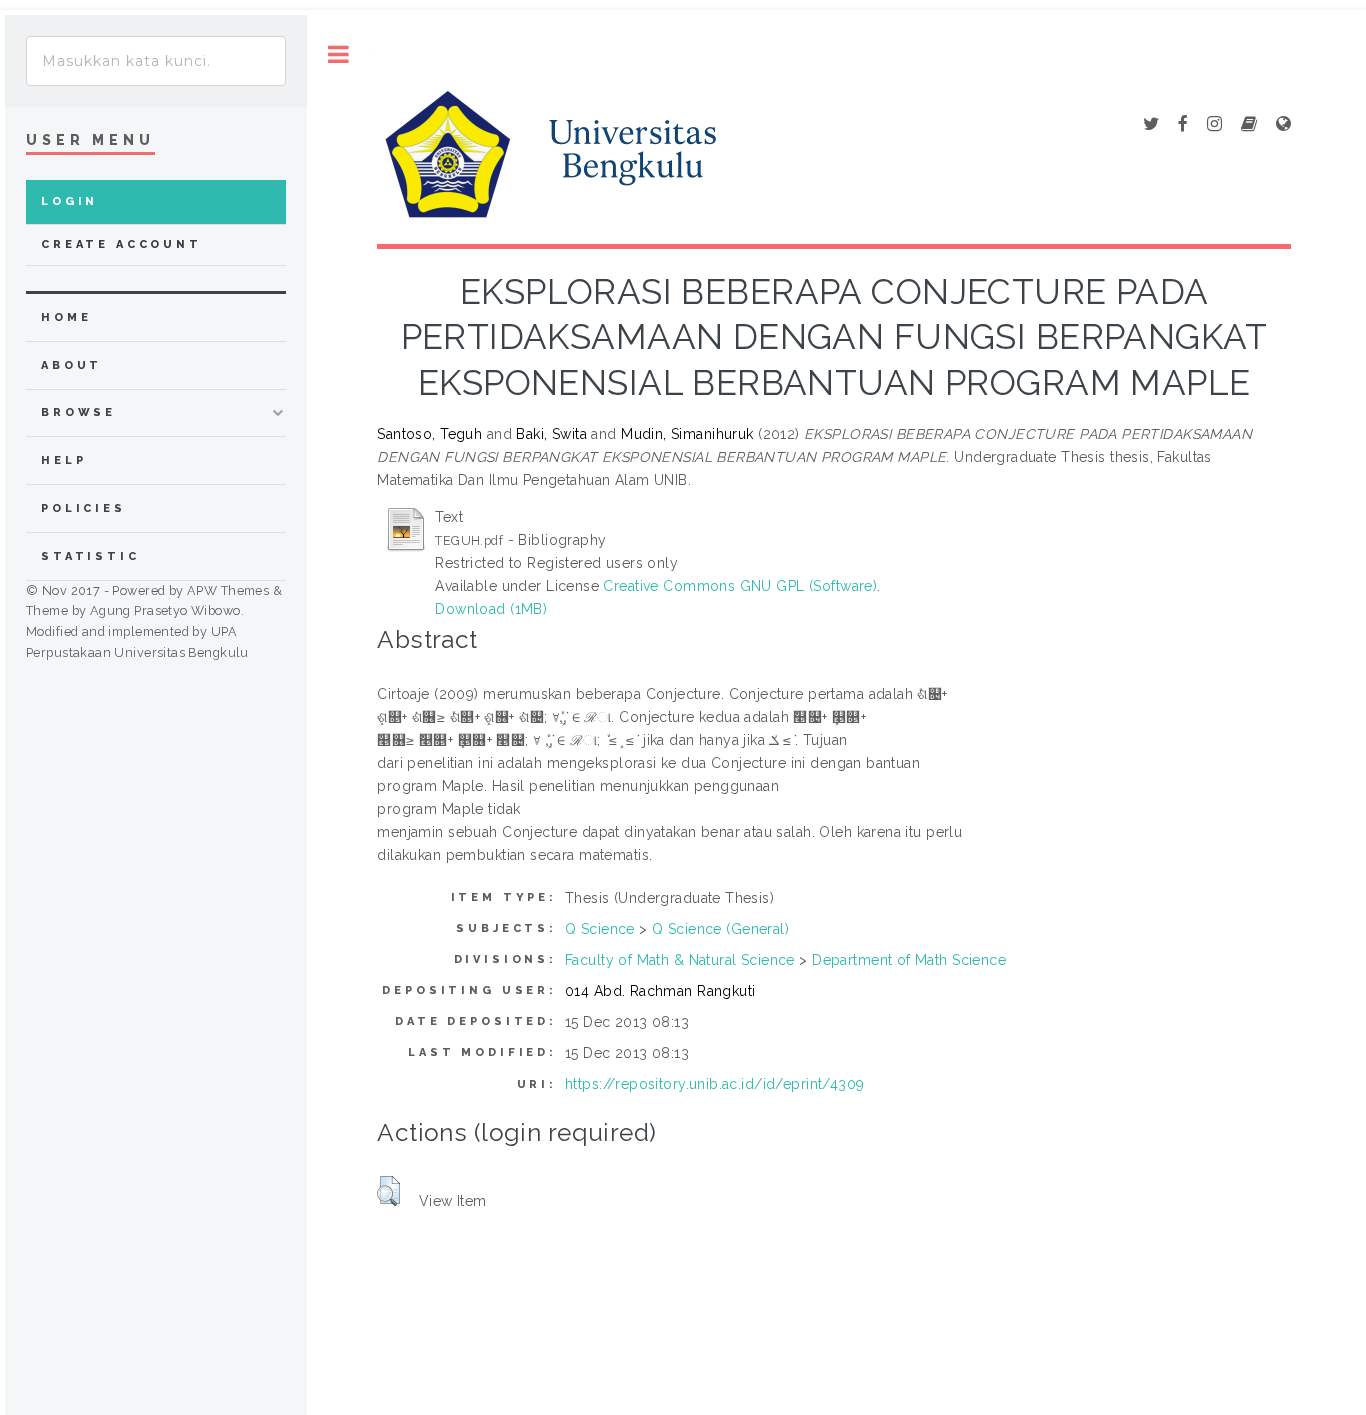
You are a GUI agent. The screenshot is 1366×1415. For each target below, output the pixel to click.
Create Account (121, 244)
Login (69, 201)
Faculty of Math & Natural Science (680, 960)
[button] (388, 1191)
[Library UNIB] (1283, 125)
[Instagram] (1214, 125)
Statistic (90, 556)
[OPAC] (1249, 125)
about (71, 365)
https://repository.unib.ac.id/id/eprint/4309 (714, 1084)
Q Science (600, 929)
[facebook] (1183, 125)
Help (63, 460)
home (66, 317)
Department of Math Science (909, 960)
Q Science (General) (720, 929)
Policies (83, 508)
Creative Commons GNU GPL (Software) (740, 586)
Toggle (338, 54)
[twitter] (1151, 125)
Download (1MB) (491, 609)
